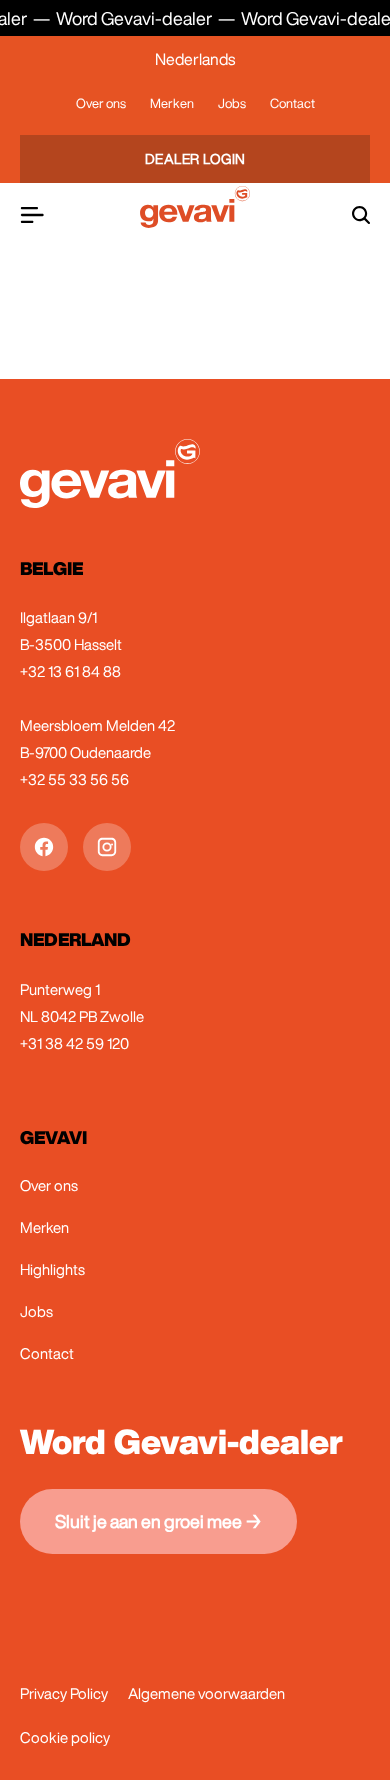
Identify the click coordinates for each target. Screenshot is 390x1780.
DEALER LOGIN (195, 159)
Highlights (52, 1269)
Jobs (232, 103)
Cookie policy (65, 1737)
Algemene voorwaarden (206, 1693)
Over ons (101, 103)
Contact (292, 103)
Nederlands (195, 59)
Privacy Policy (64, 1693)
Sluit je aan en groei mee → (158, 1521)
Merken (172, 103)
